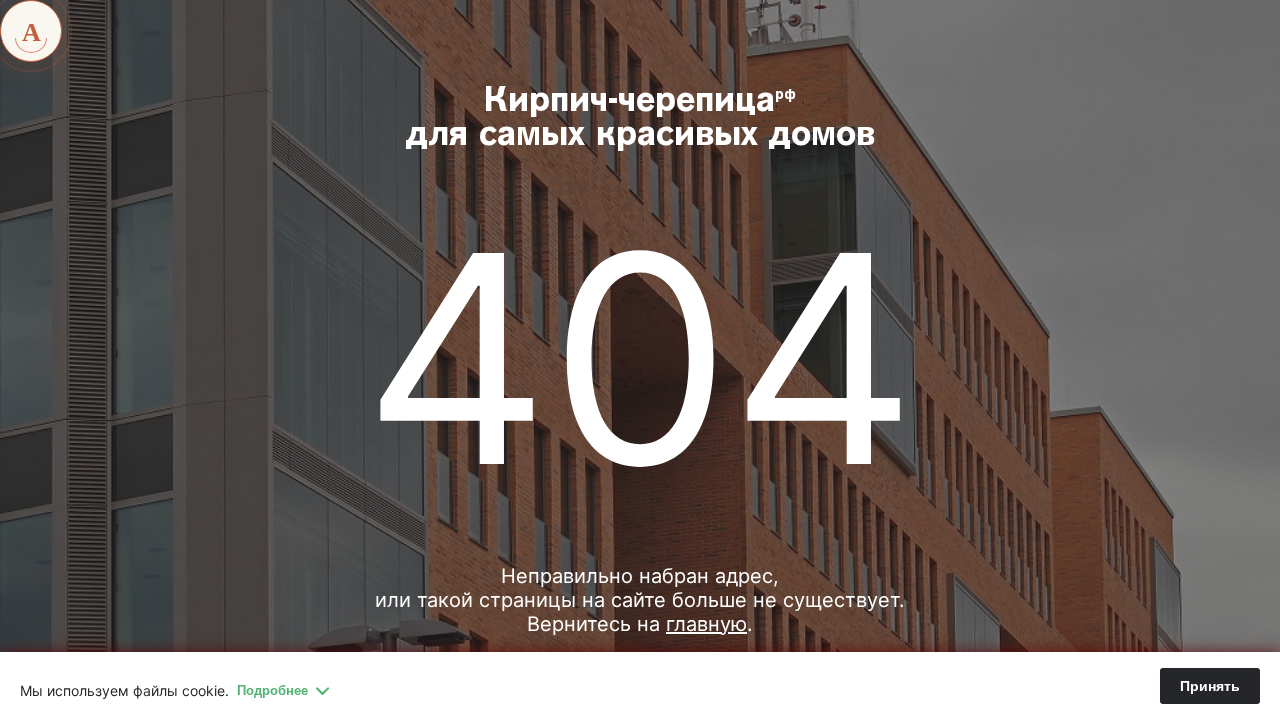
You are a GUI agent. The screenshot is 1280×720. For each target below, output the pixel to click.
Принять (1210, 686)
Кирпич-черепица (640, 119)
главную (706, 624)
